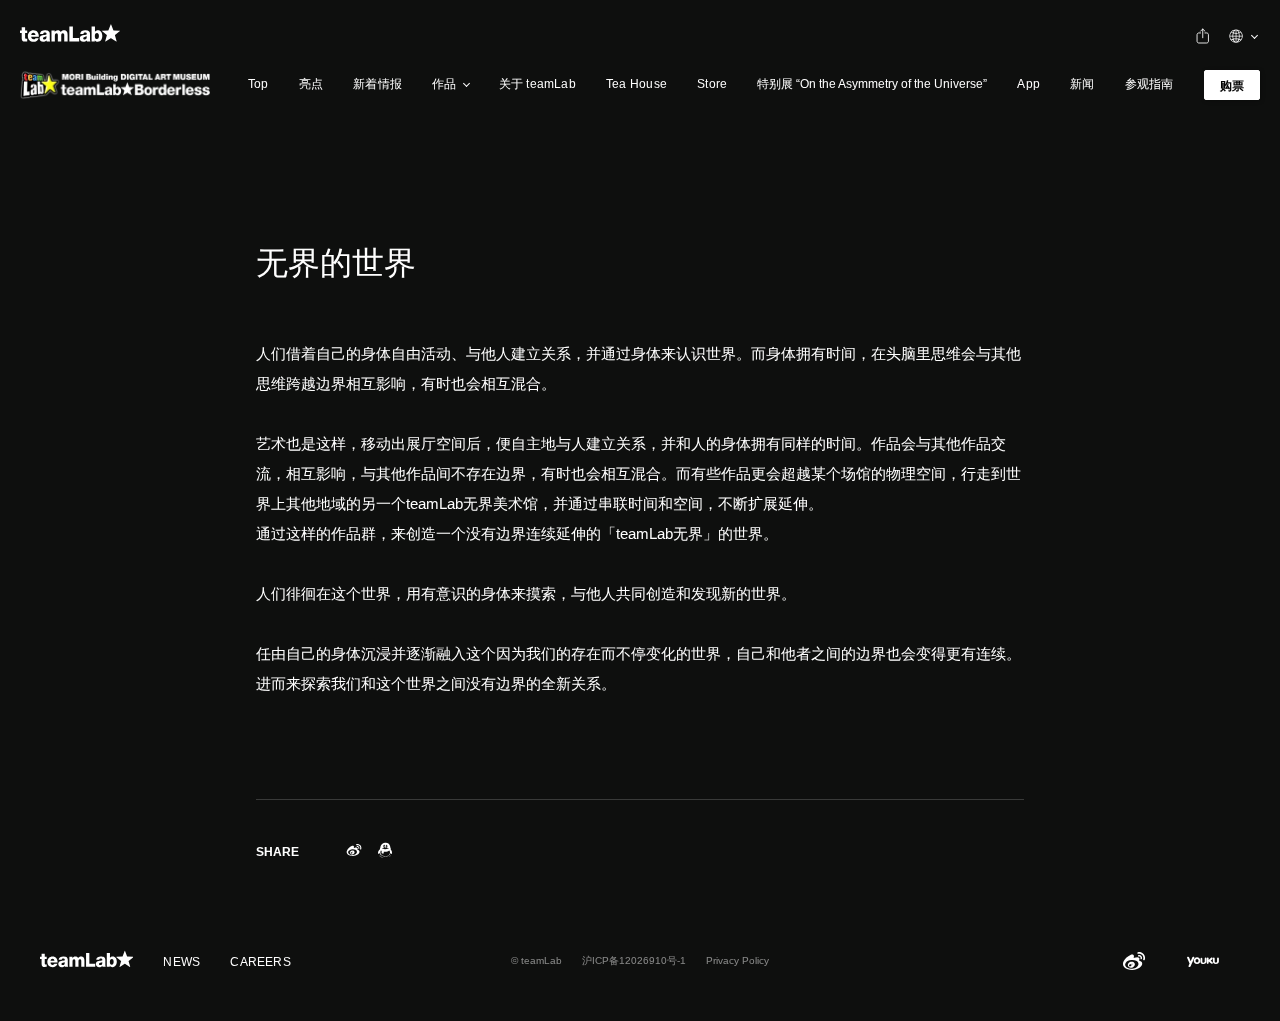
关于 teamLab (537, 84)
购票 (1232, 86)
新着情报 (377, 84)
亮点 (311, 84)
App (1028, 84)
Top (258, 84)
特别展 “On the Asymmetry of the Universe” (872, 84)
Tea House (636, 84)
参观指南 (1149, 84)
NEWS (181, 962)
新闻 (1082, 84)
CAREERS (260, 962)
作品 (444, 84)
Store (712, 84)
